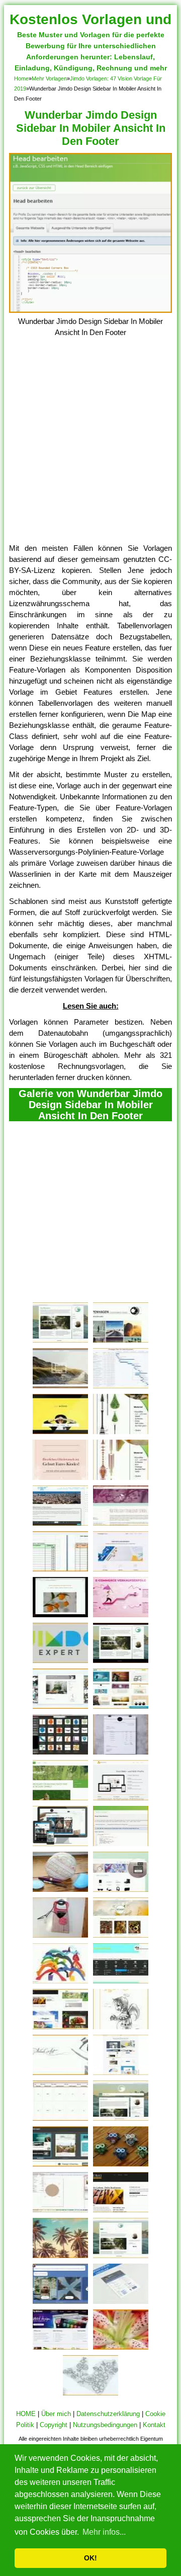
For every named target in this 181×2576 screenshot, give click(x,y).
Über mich (56, 2414)
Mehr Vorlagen (49, 78)
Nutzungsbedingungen (105, 2425)
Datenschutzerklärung (108, 2414)
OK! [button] (90, 2558)
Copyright (54, 2425)
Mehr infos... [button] (104, 2532)
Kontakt (154, 2425)
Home (21, 78)
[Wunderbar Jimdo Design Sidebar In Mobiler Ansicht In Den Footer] (90, 310)
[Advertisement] (90, 447)
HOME (26, 2414)
